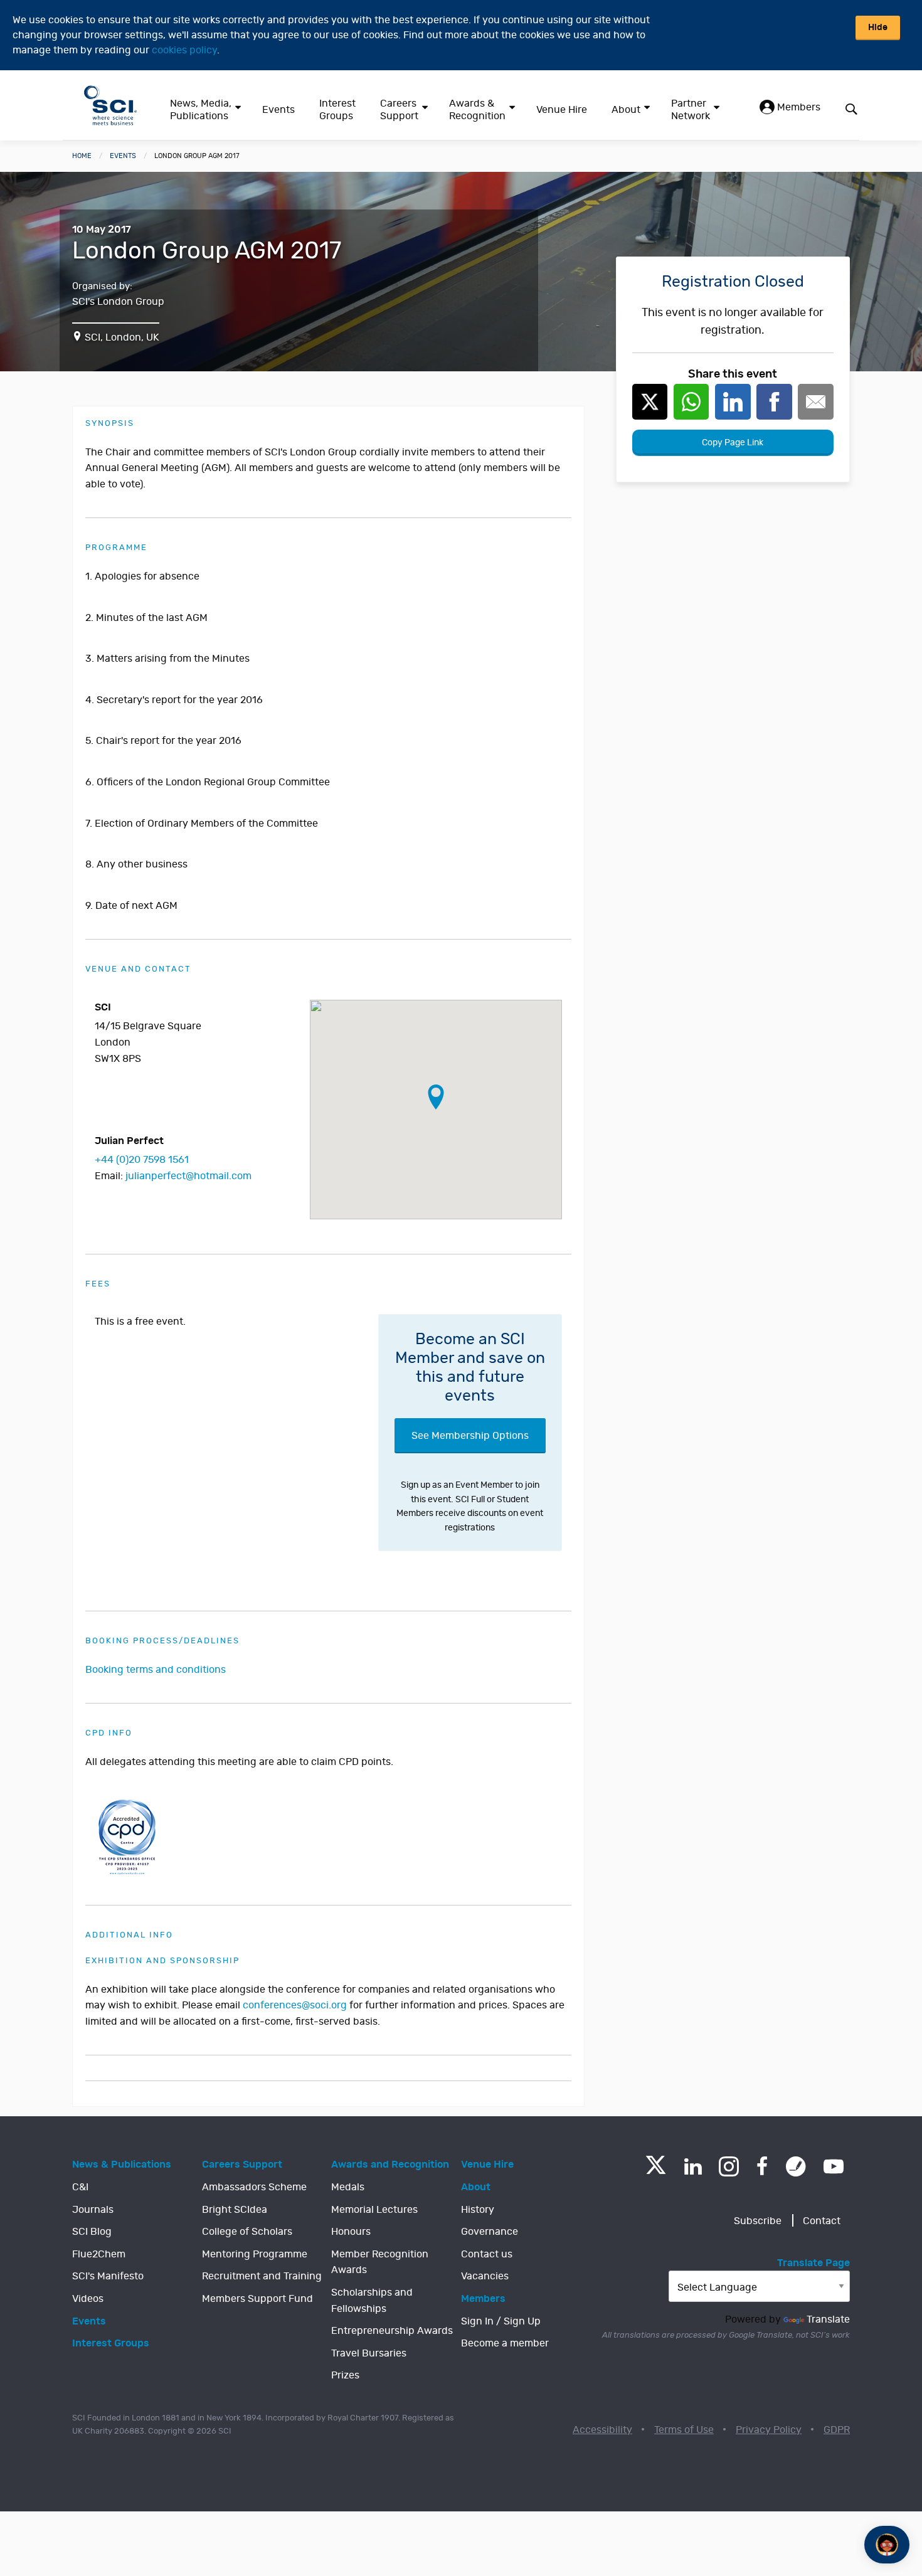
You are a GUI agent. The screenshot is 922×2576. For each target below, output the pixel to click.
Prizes (345, 2375)
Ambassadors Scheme (254, 2187)
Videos (88, 2299)
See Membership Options (470, 1436)
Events (278, 110)
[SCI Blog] (796, 2166)
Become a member (505, 2343)
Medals (348, 2187)
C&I (80, 2187)
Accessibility (602, 2430)
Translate (828, 2319)
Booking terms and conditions (156, 1670)
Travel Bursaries (369, 2353)
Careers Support (399, 110)
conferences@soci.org (295, 2005)
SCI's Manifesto (108, 2276)
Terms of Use (684, 2430)
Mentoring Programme (255, 2254)
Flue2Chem (99, 2254)
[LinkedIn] (693, 2166)
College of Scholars (247, 2232)
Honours (351, 2232)
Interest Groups (337, 110)
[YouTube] (834, 2166)
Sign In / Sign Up (501, 2321)
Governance (490, 2232)
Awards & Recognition (477, 110)
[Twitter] (656, 2171)
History (478, 2210)
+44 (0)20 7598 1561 (142, 1160)
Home (82, 156)
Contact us (487, 2254)
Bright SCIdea (235, 2210)
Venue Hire (562, 110)
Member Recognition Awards (380, 2262)
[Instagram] (729, 2166)
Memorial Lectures (374, 2210)
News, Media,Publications (201, 110)
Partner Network (691, 110)
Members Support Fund (257, 2299)
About (626, 110)
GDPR (837, 2430)
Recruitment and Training (262, 2276)
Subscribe (758, 2221)
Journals (93, 2210)
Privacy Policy (769, 2430)
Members (797, 107)
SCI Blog (92, 2232)
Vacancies (485, 2276)
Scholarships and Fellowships (372, 2301)
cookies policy (184, 50)
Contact (822, 2221)
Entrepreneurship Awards (392, 2331)
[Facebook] (762, 2166)
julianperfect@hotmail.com (188, 1176)
